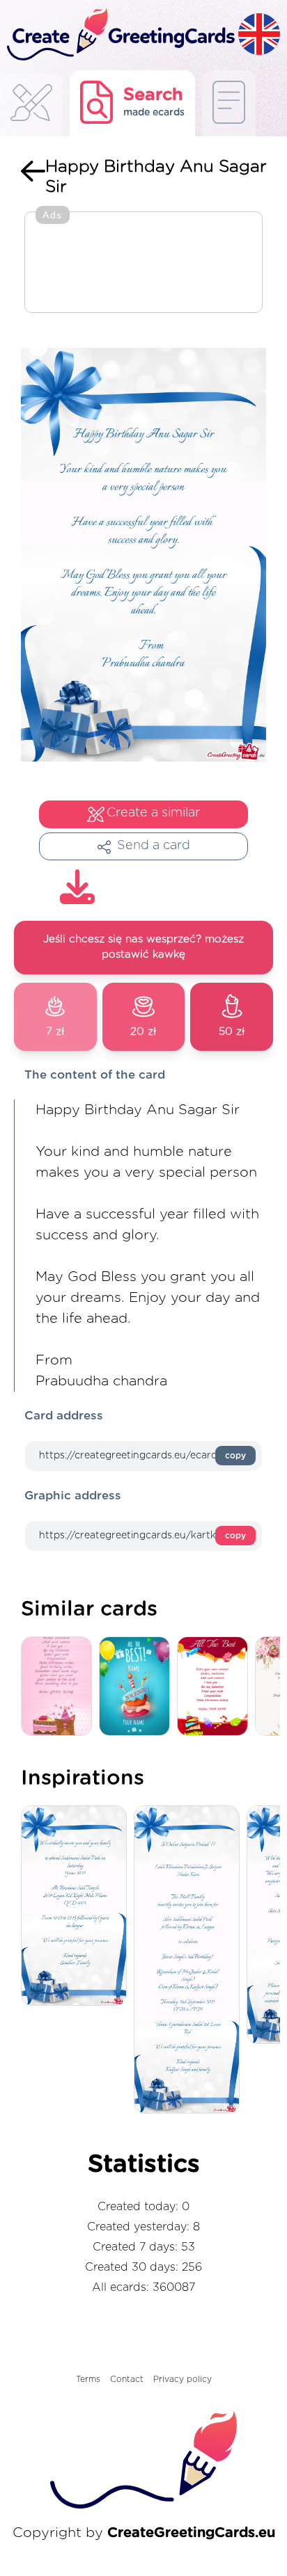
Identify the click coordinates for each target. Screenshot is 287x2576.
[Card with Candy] (216, 1687)
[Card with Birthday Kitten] (60, 1687)
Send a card (154, 846)
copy (235, 1456)
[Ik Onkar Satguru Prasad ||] (190, 1961)
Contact (127, 2379)
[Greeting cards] (31, 107)
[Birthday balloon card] (138, 1687)
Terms (88, 2379)
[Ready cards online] (229, 103)
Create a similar (153, 813)
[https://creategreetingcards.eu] (119, 35)
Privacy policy (183, 2379)
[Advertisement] (143, 264)
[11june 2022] (77, 1907)
